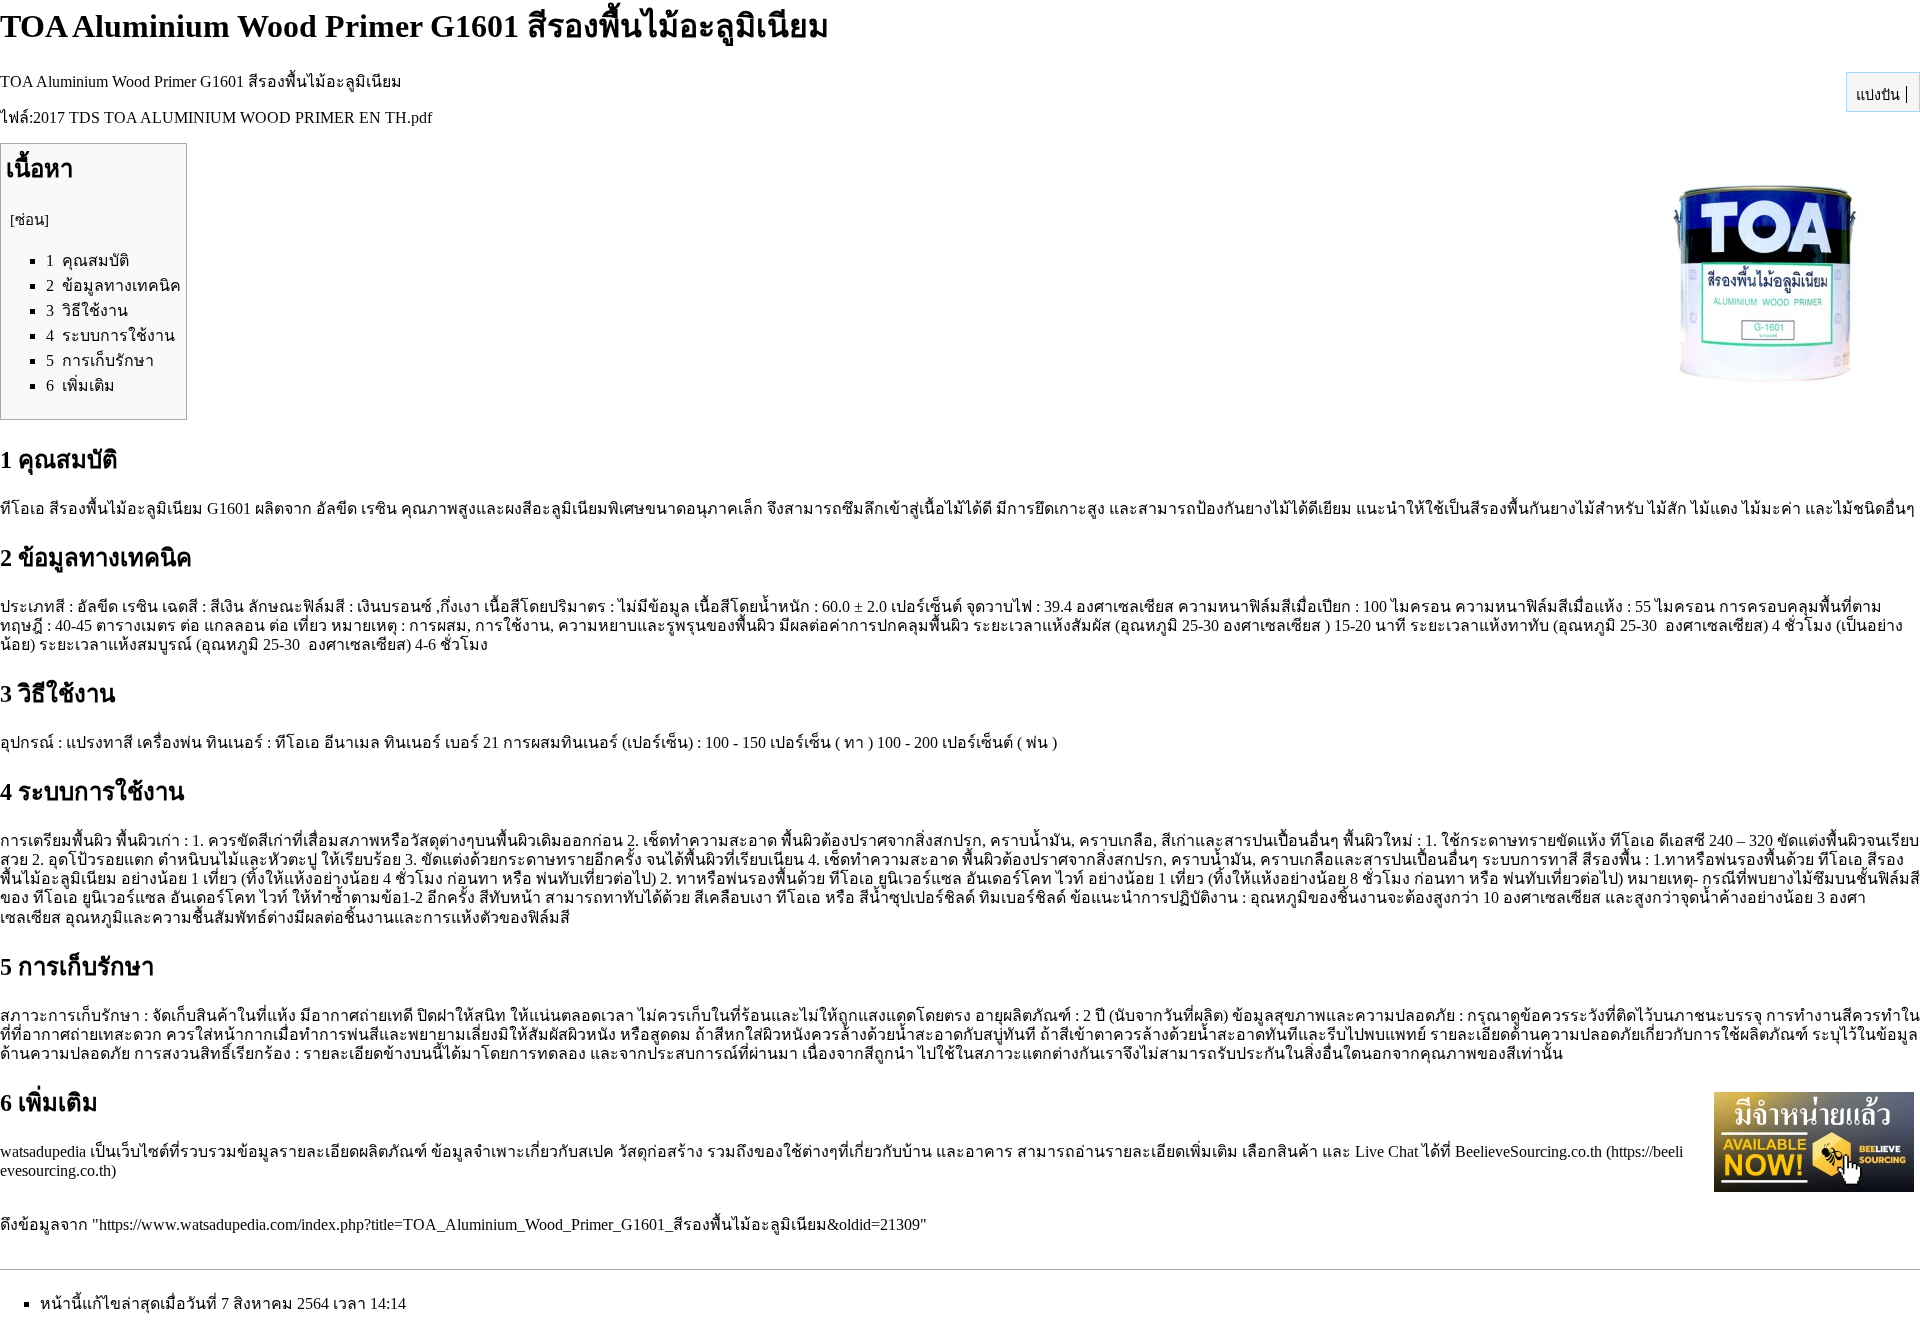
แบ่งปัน (1876, 95)
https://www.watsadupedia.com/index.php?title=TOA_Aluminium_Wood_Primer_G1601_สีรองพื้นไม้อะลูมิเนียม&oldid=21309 (509, 1224)
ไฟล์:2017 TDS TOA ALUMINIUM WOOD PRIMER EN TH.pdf (216, 117)
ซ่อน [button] (29, 220)
